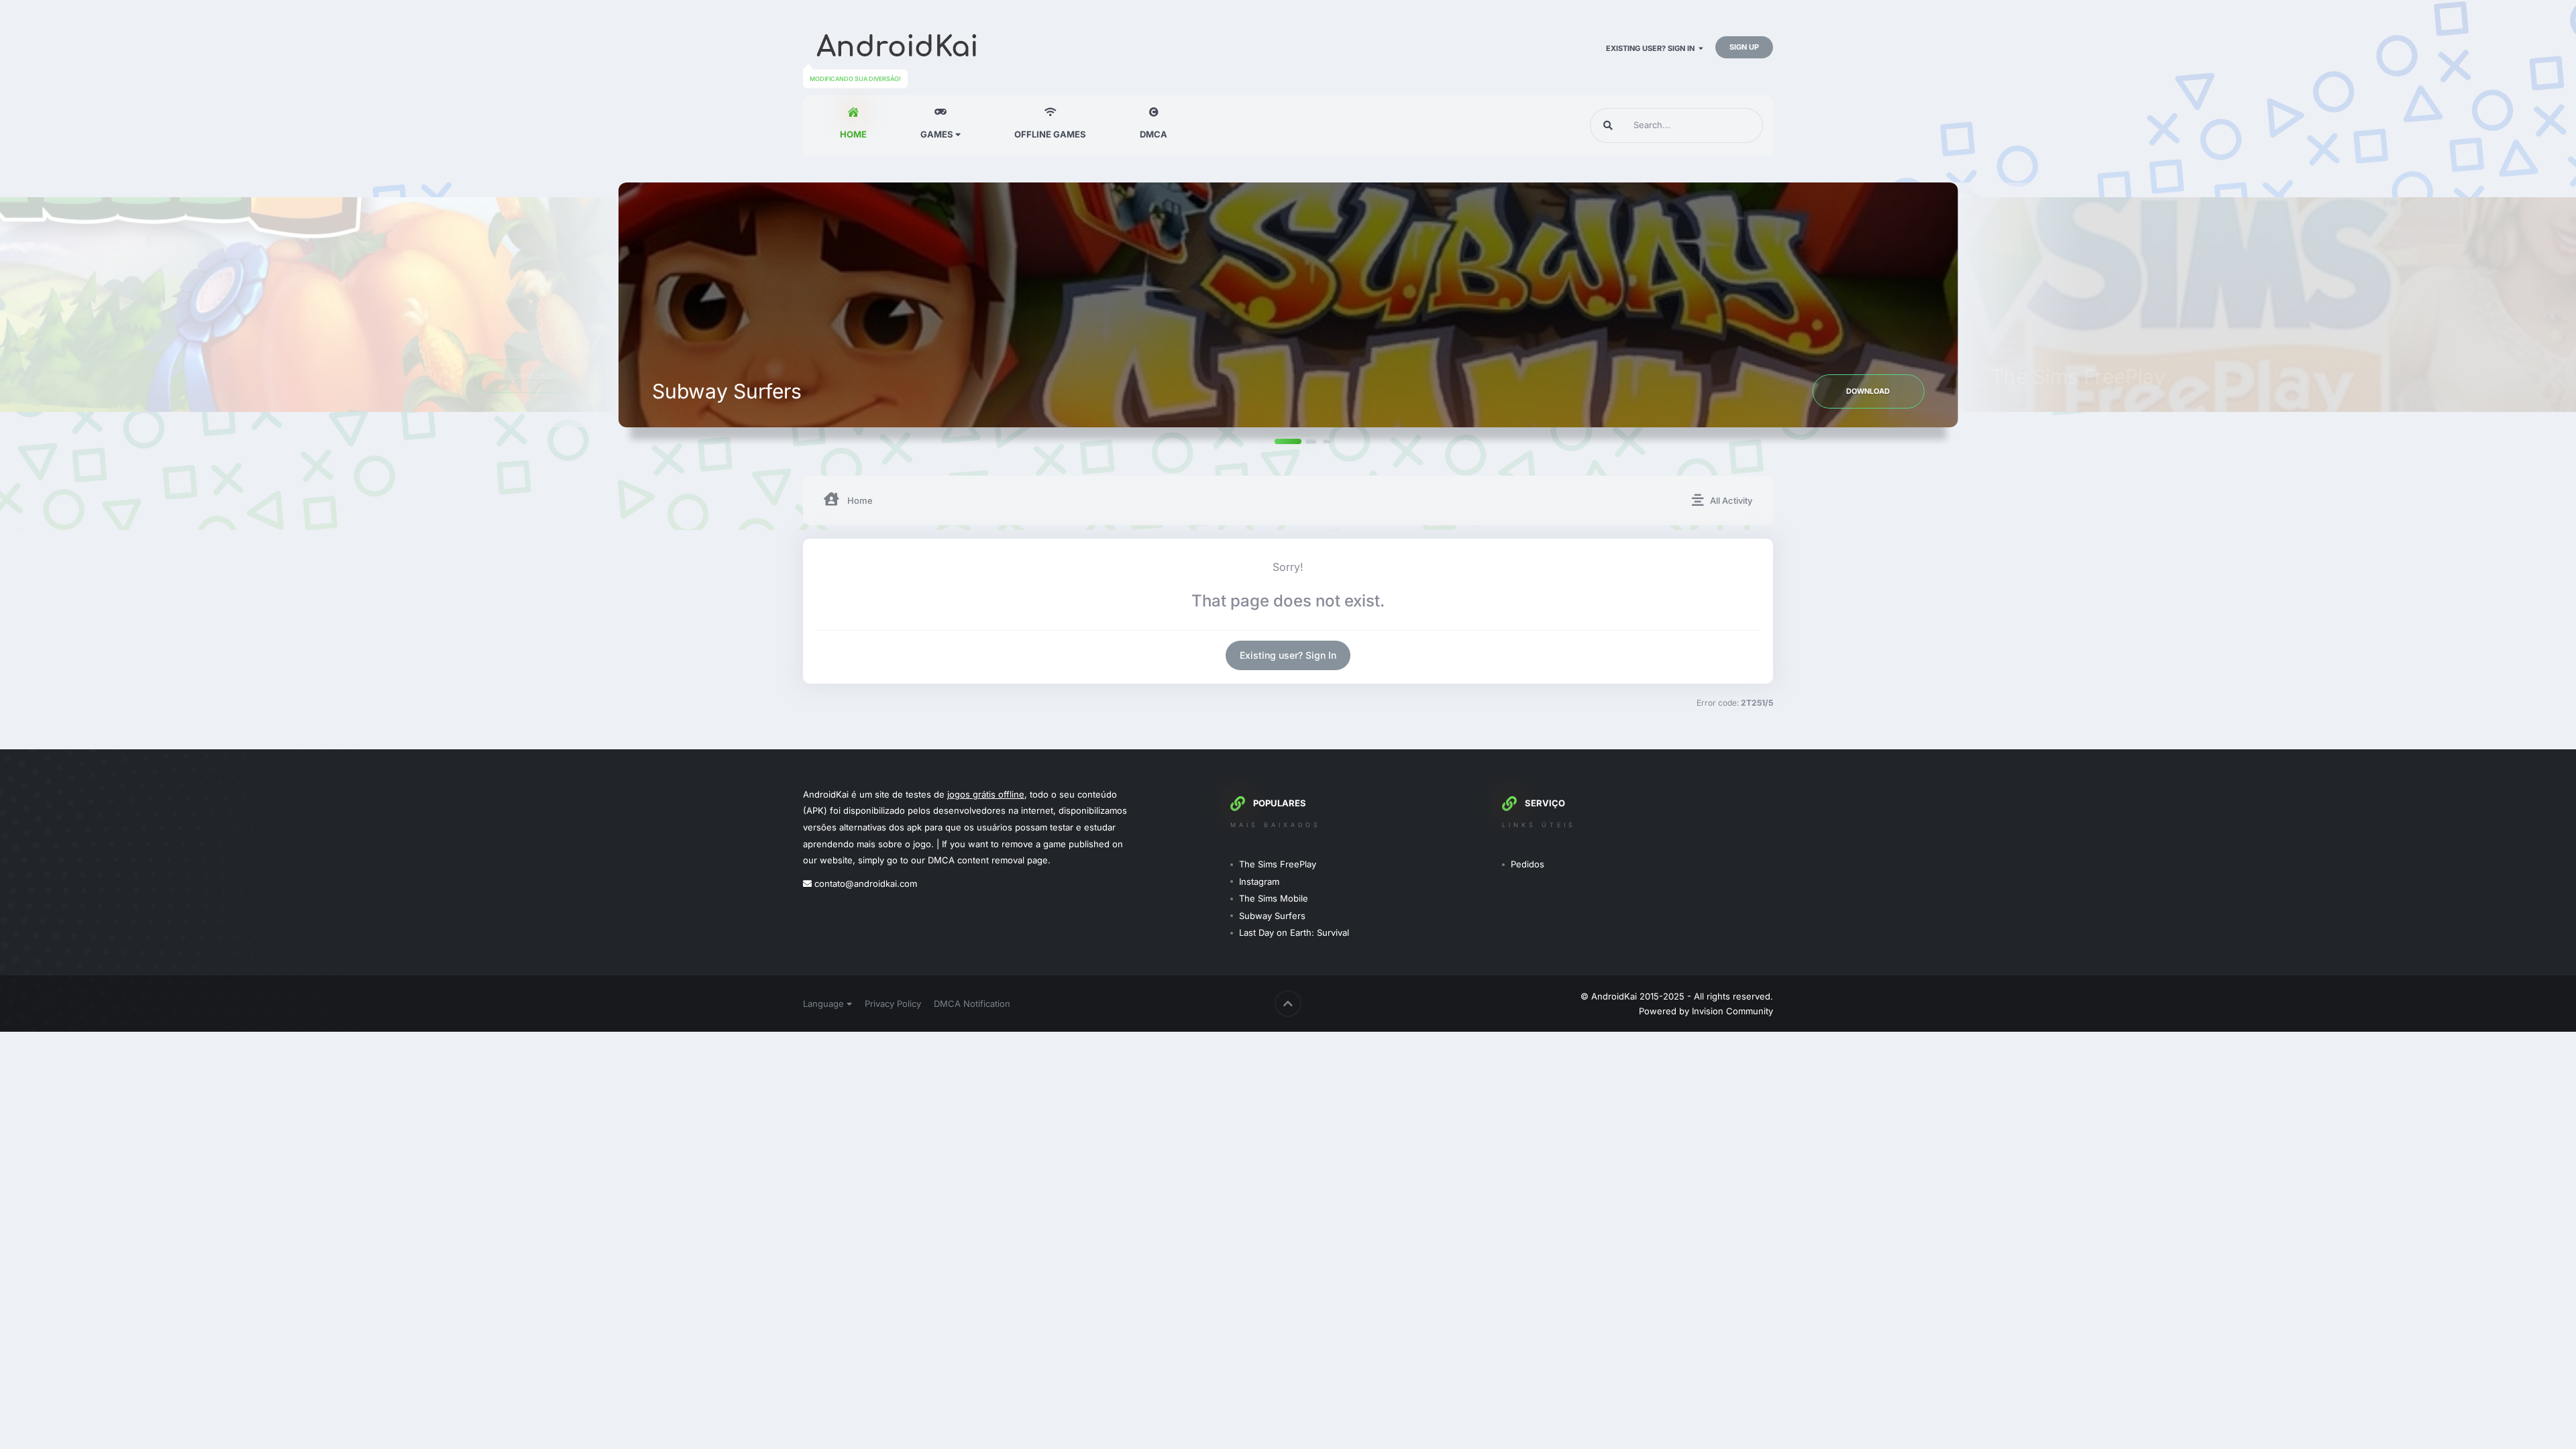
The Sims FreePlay (1278, 864)
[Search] (1608, 125)
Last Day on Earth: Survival (1294, 932)
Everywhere (1722, 125)
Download (1868, 391)
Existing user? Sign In (1652, 48)
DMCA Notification (972, 1004)
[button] (1265, 441)
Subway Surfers (1272, 916)
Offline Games (1050, 134)
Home (853, 134)
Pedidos (1527, 864)
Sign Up (1744, 47)
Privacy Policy (893, 1004)
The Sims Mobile (1274, 898)
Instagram (1259, 881)
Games (938, 134)
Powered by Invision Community (1706, 1011)
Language (825, 1004)
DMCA (1153, 134)
